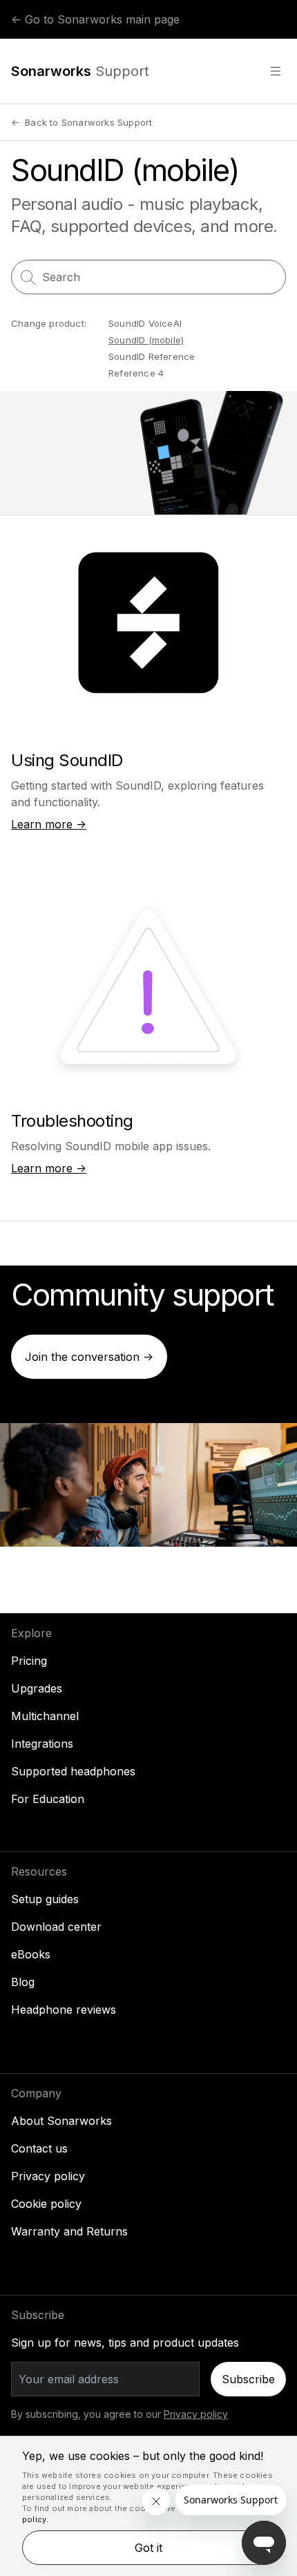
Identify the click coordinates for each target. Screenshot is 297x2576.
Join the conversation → (89, 1357)
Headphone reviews (64, 2010)
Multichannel (45, 1716)
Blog (23, 1982)
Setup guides (45, 1899)
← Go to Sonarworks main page (95, 19)
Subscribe (248, 2379)
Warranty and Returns (69, 2231)
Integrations (42, 1744)
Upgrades (37, 1688)
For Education (48, 1799)
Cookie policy (46, 2204)
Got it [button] (148, 2548)
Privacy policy (48, 2176)
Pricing (29, 1661)
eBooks (31, 1954)
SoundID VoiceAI (145, 323)
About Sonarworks (61, 2121)
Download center (56, 1927)
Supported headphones (73, 1771)
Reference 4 (136, 373)
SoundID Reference (152, 356)
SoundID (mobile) (146, 340)
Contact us (39, 2148)
